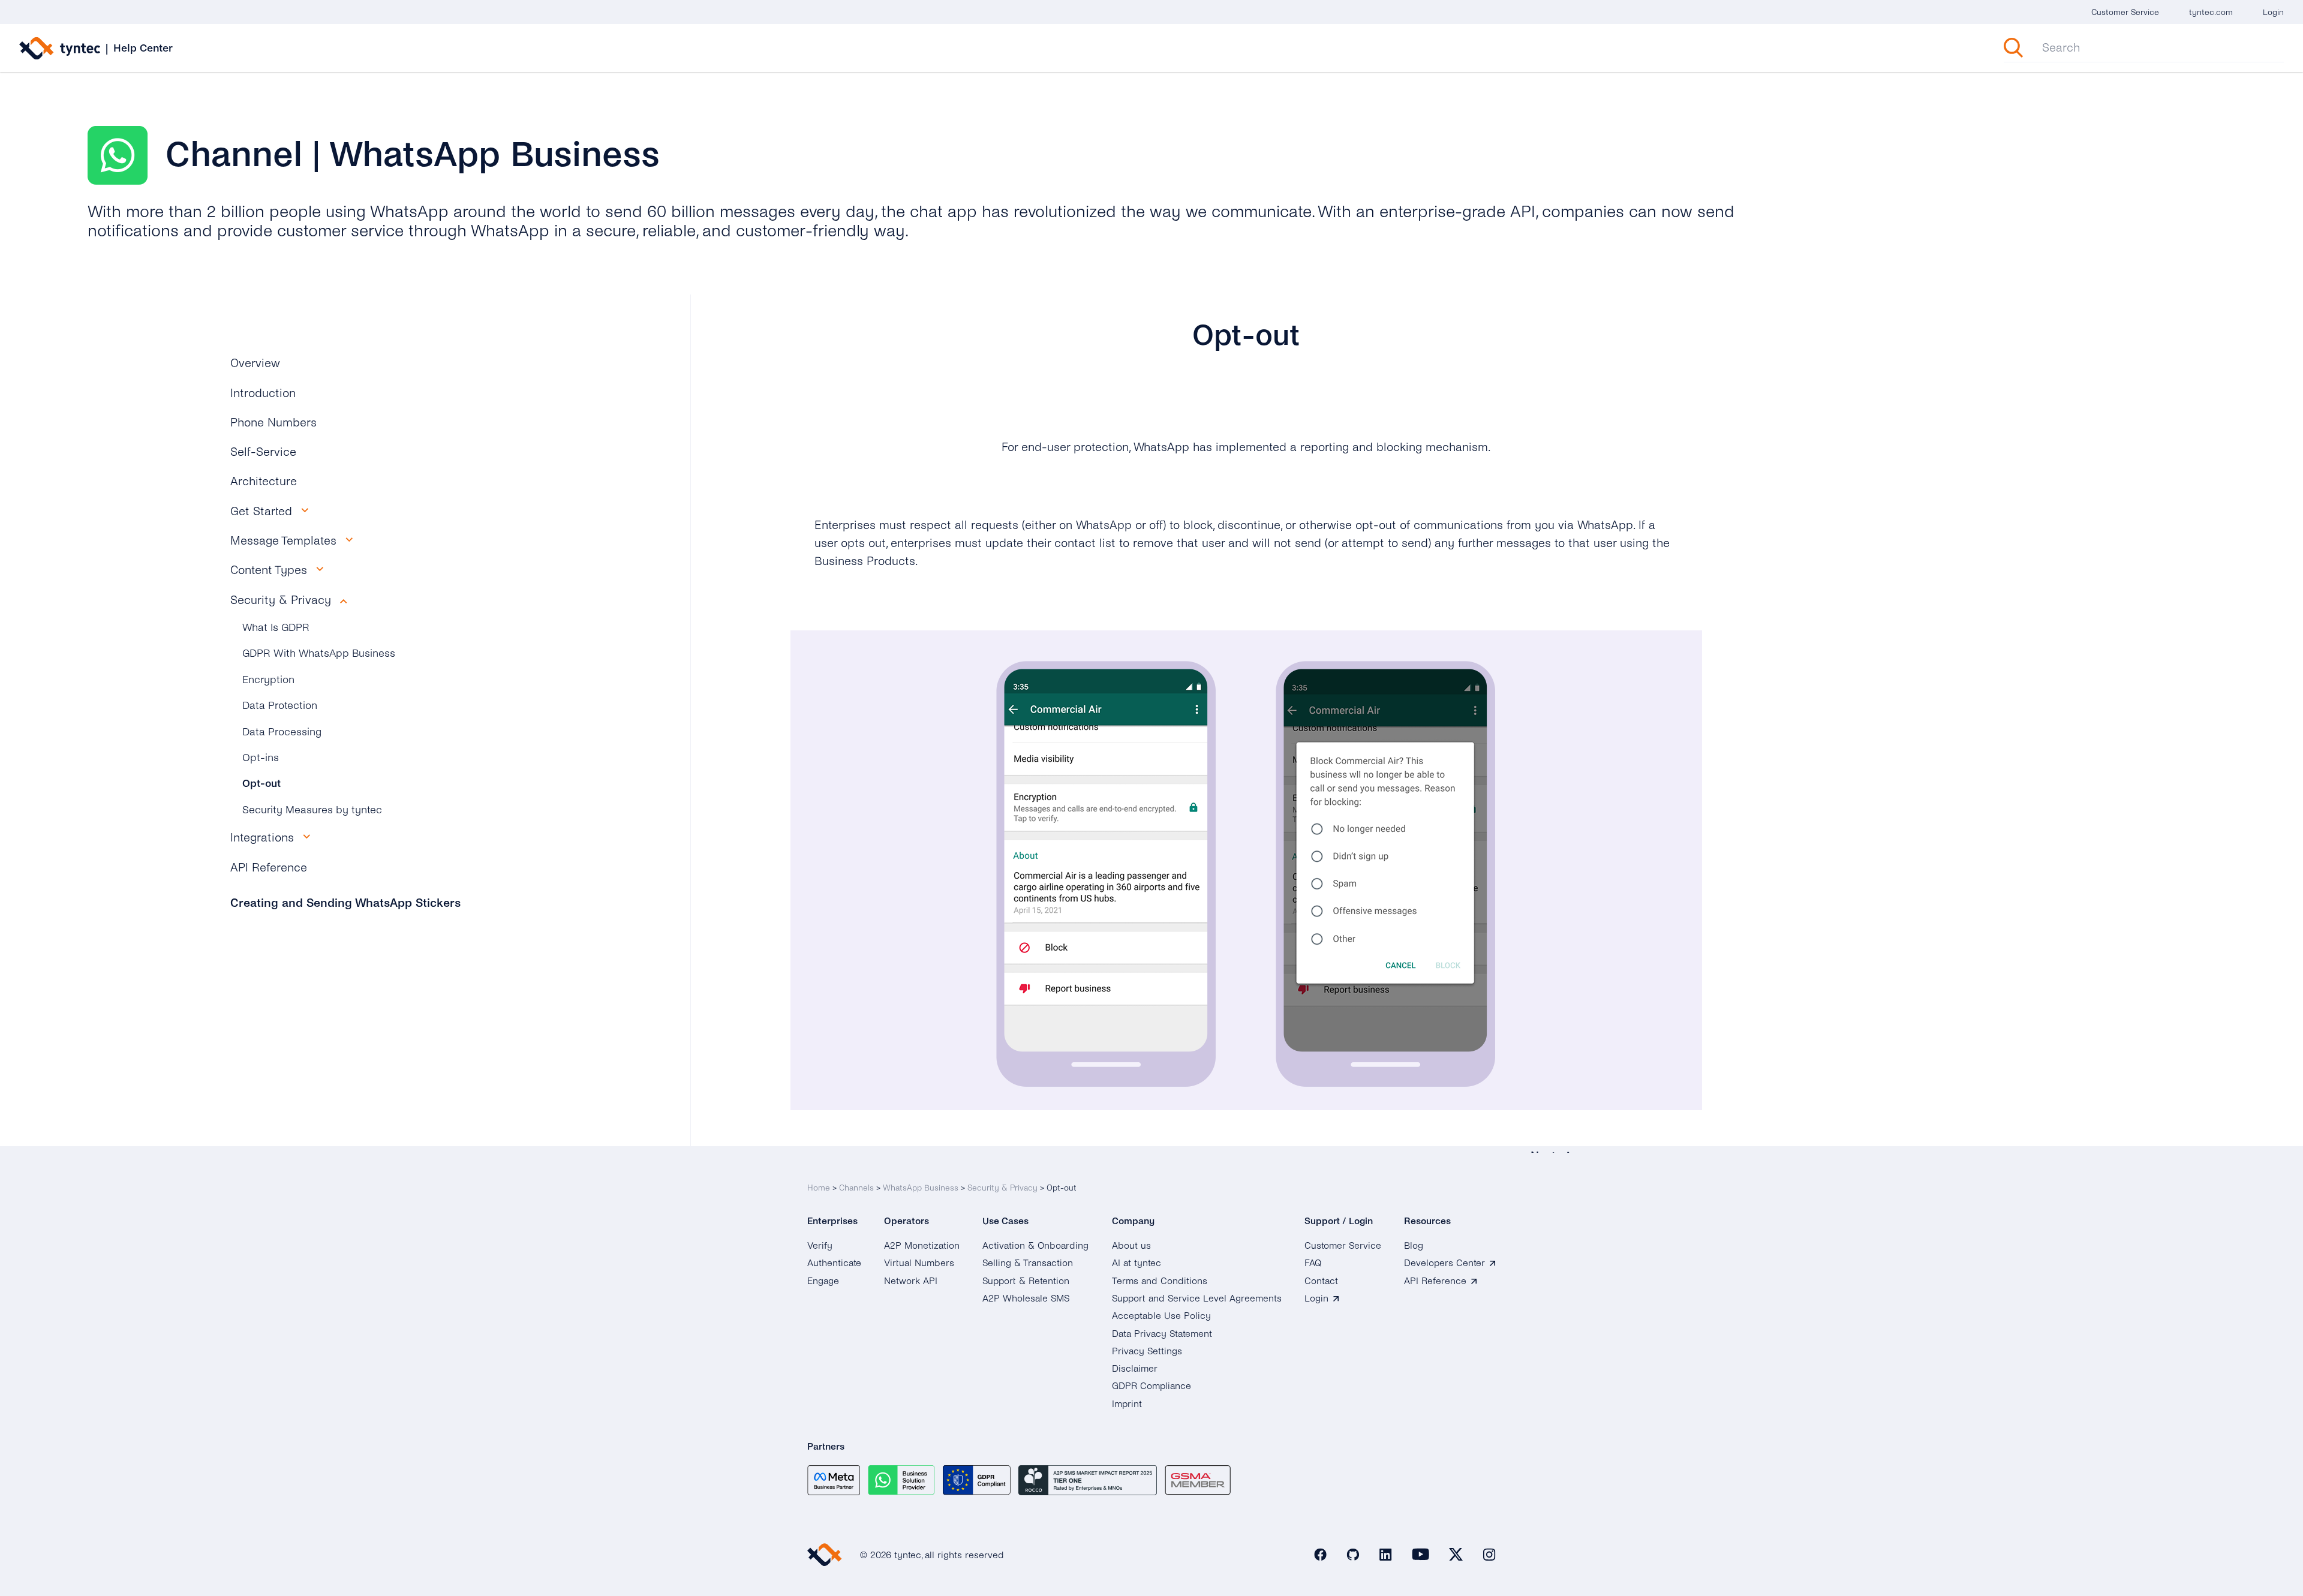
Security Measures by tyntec (312, 810)
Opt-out (261, 784)
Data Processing (282, 732)
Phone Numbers (273, 423)
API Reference (269, 868)
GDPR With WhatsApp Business (319, 653)
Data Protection (280, 706)
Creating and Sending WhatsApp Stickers (345, 903)
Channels (856, 1188)
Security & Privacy (1002, 1188)
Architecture (264, 481)
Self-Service (263, 452)
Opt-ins (261, 758)
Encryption (268, 680)
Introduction (263, 393)
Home (819, 1188)
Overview (255, 363)
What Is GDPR (276, 628)
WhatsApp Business (921, 1188)
